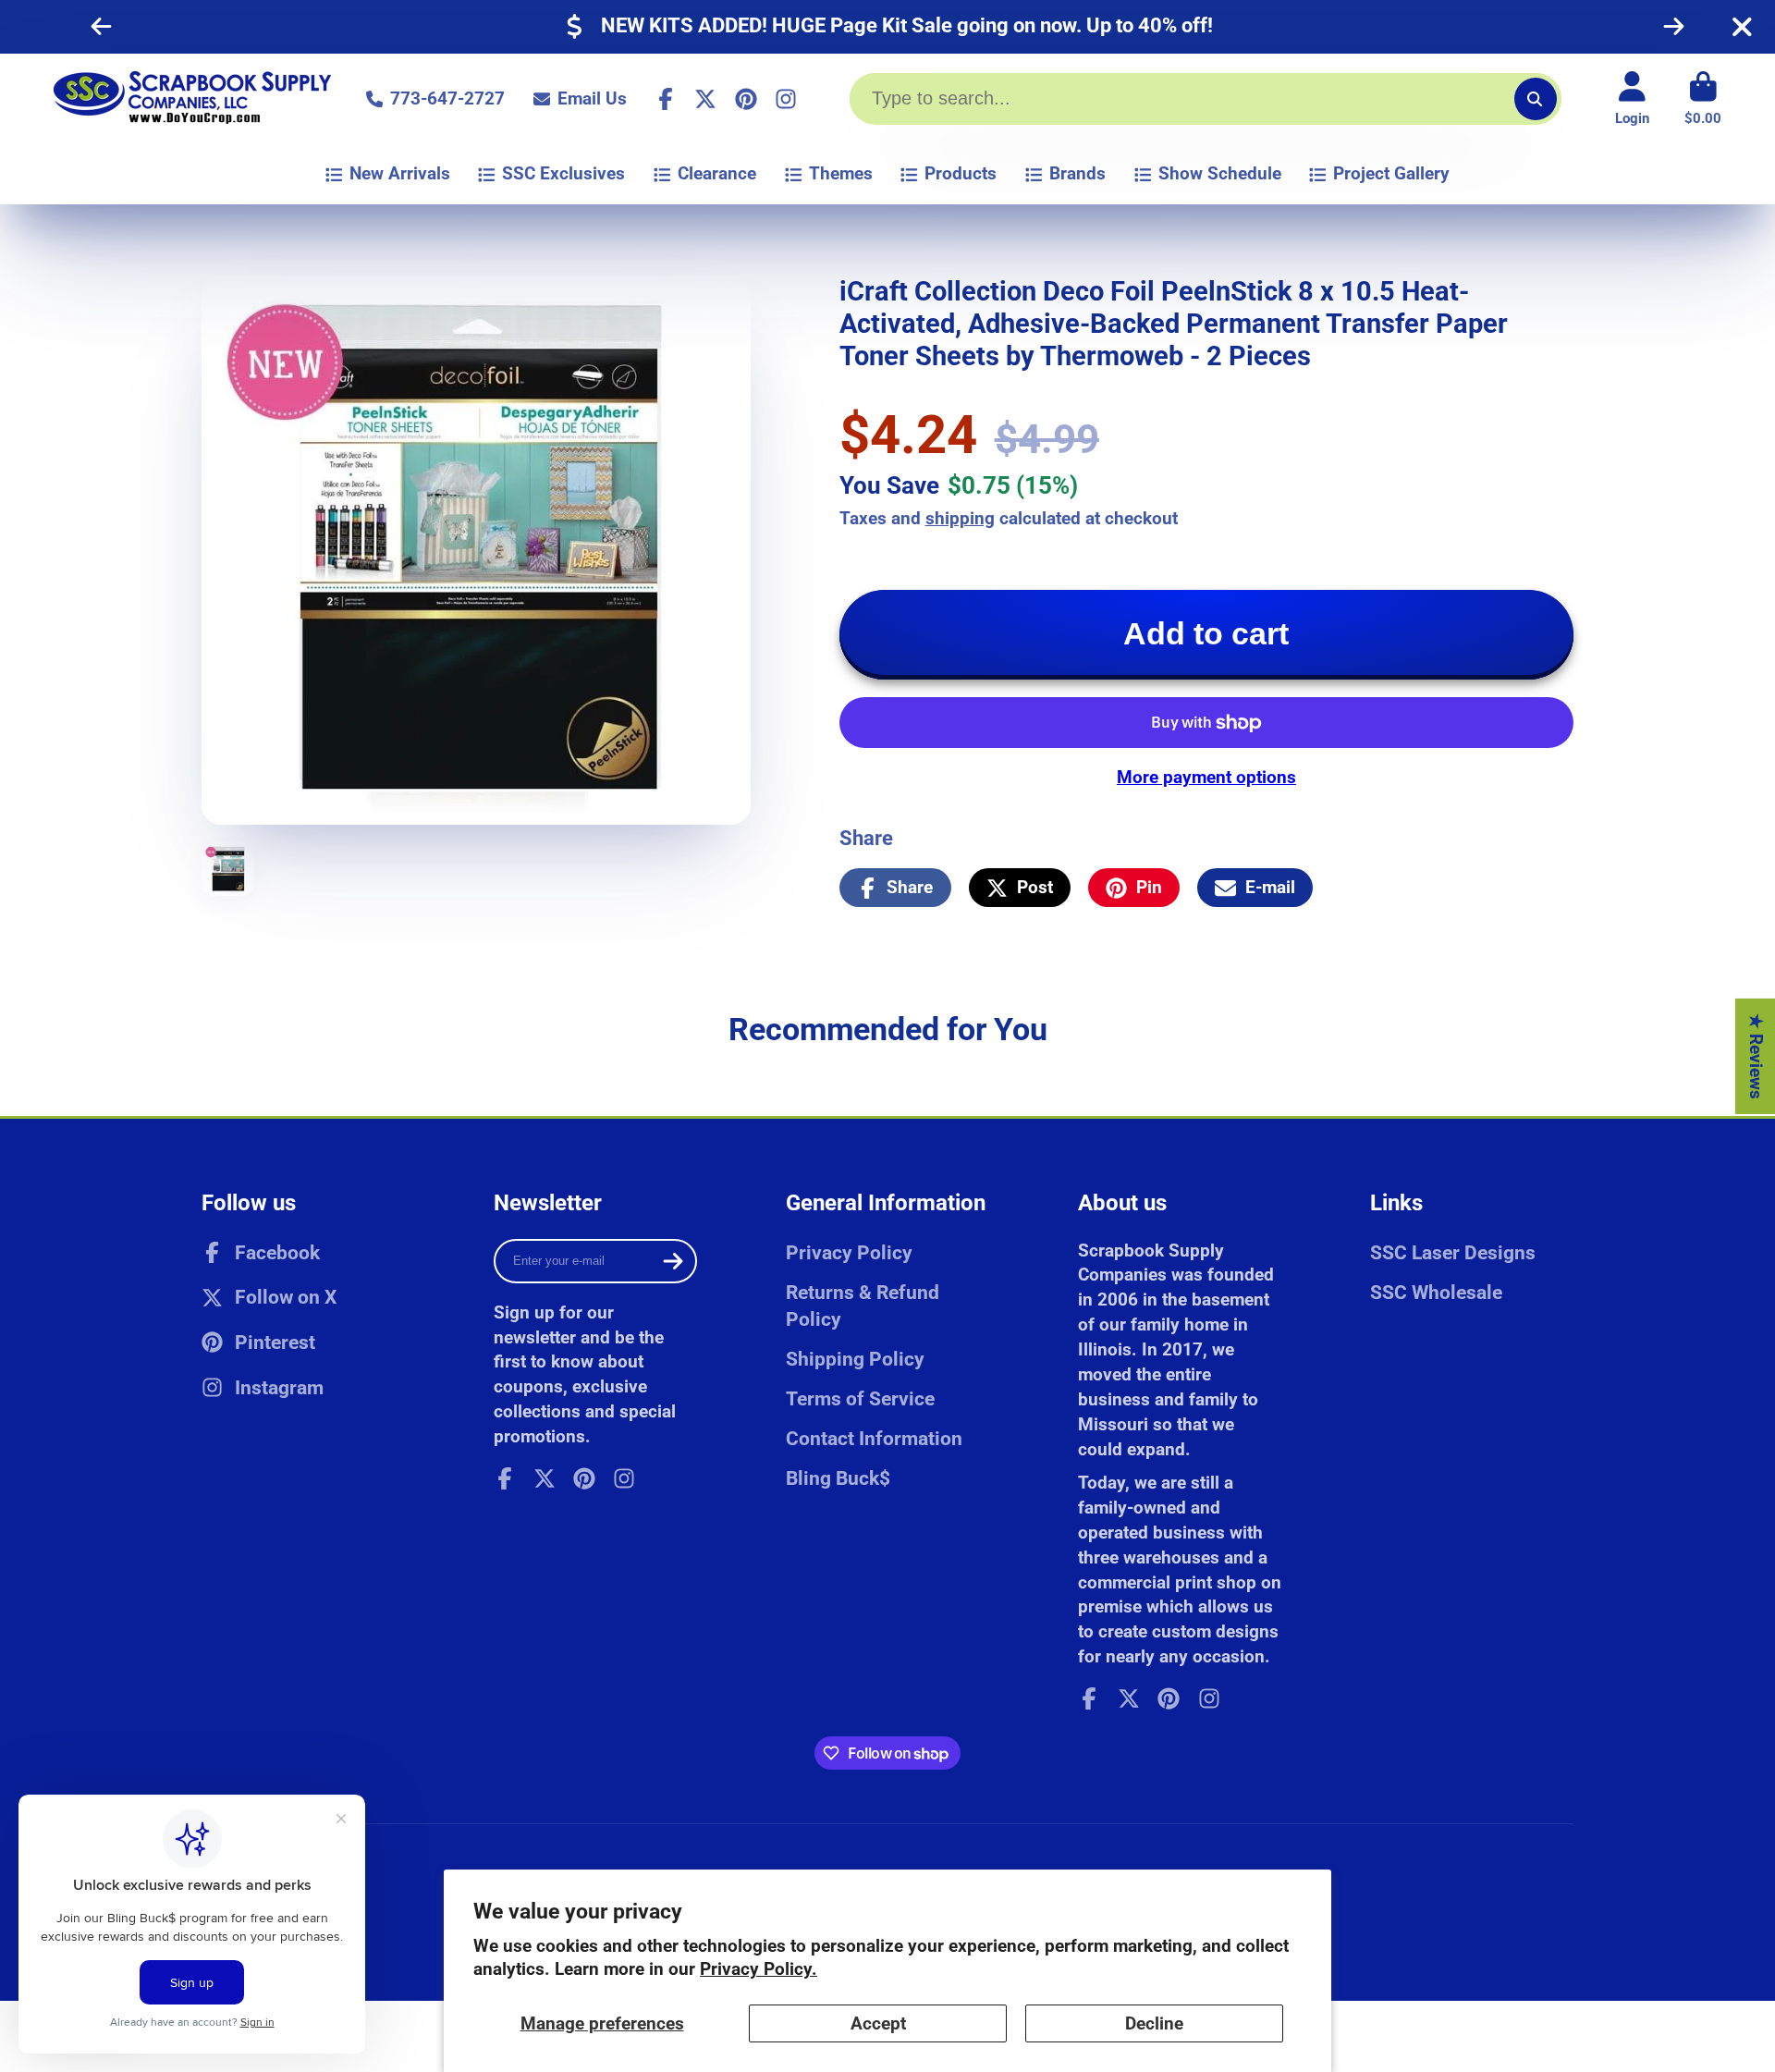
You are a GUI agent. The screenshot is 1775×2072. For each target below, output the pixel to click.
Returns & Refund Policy (863, 1306)
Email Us (592, 98)
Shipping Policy (855, 1359)
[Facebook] (666, 99)
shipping (960, 518)
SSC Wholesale (1436, 1292)
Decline (1154, 2023)
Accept (878, 2023)
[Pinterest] (746, 99)
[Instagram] (786, 99)
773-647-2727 (447, 98)
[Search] (1536, 99)
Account (1632, 99)
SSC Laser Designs (1453, 1252)
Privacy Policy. (759, 1969)
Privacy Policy (849, 1252)
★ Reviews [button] (1756, 1055)
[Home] (192, 99)
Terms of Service (860, 1398)
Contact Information (874, 1438)
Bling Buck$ (838, 1478)
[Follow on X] (705, 99)
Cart (1703, 99)
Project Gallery (1391, 173)
